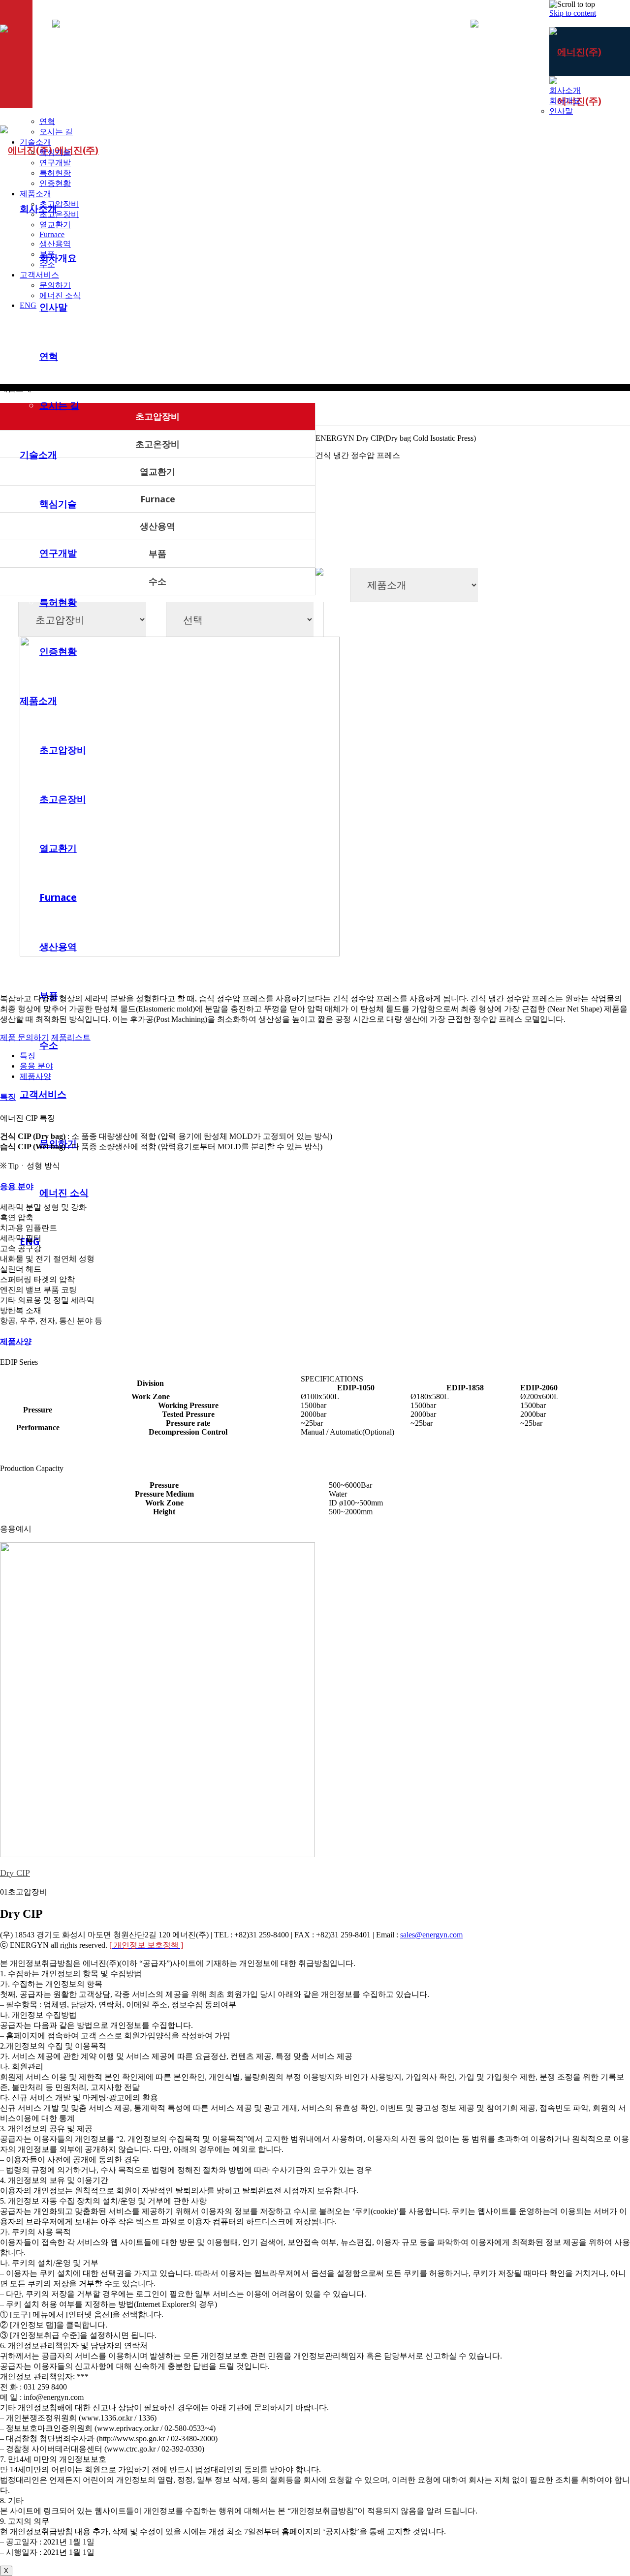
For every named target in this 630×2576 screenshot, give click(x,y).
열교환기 (157, 471)
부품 (157, 553)
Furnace (158, 499)
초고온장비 (157, 444)
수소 (157, 581)
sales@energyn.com (431, 1935)
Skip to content (573, 13)
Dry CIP (15, 1873)
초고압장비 (157, 416)
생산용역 (157, 526)
